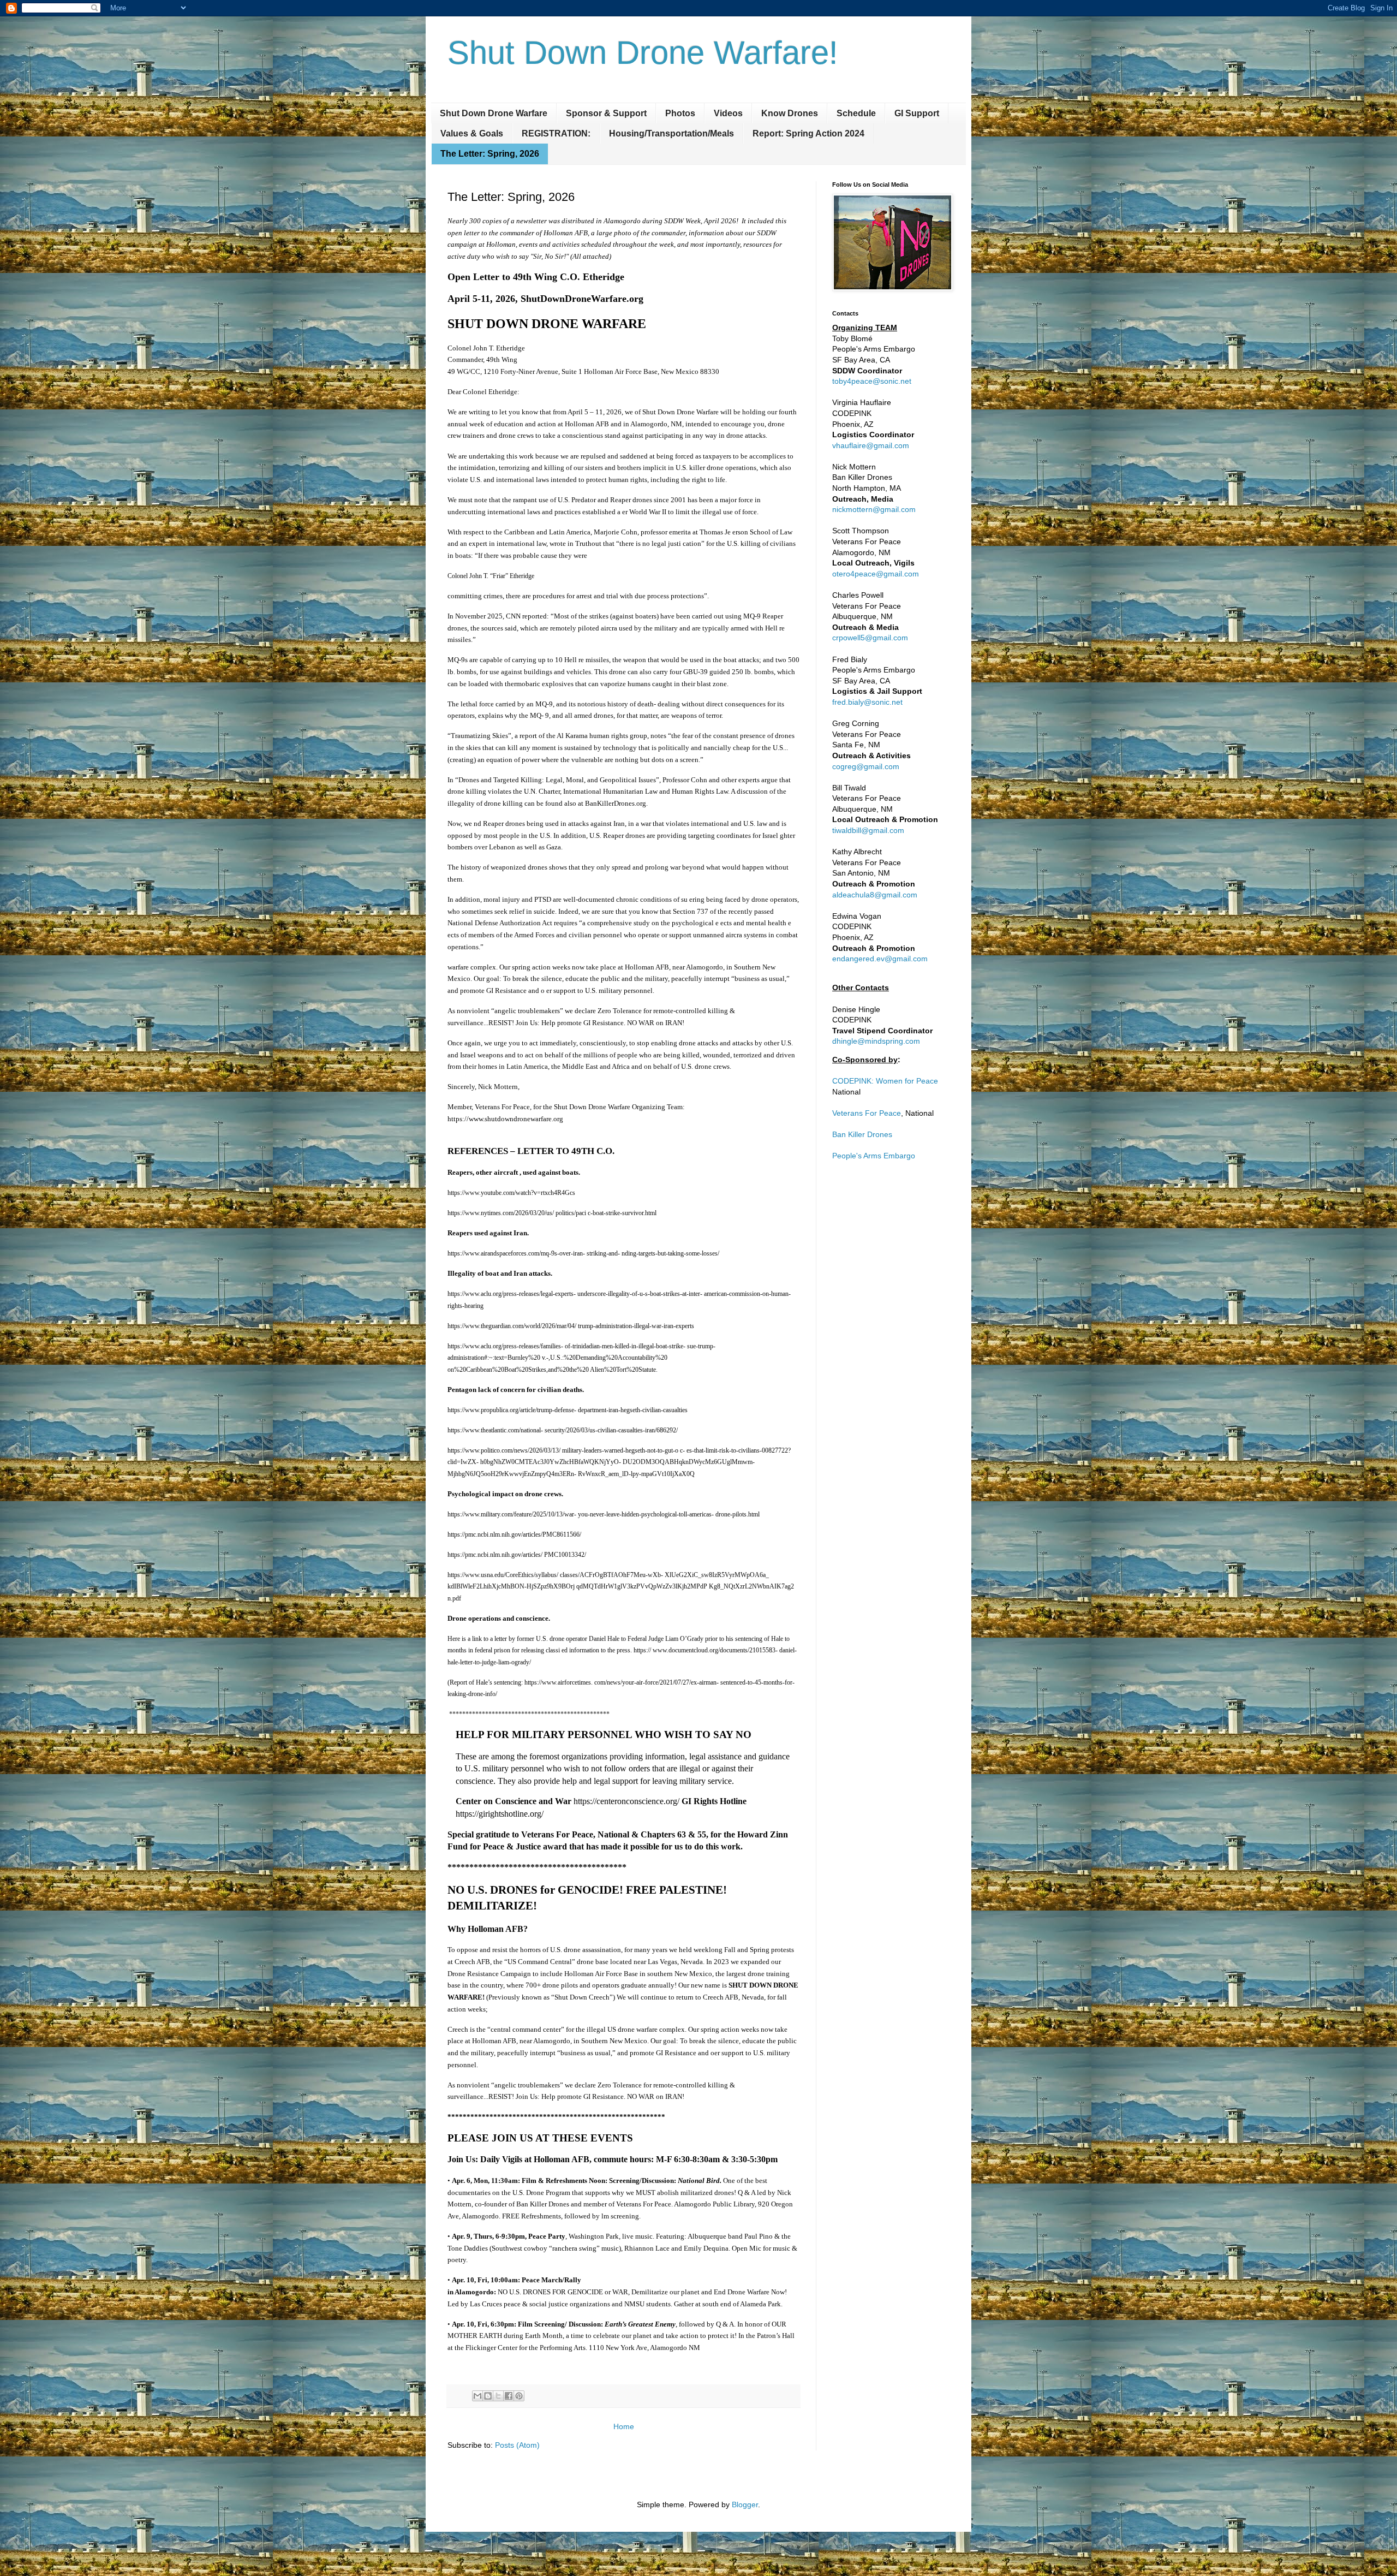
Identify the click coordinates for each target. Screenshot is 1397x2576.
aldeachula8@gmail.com (875, 895)
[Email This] (477, 2396)
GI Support (917, 113)
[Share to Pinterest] (519, 2396)
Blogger (745, 2504)
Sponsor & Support (606, 113)
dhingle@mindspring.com (876, 1041)
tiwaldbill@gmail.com (868, 830)
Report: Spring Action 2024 (808, 133)
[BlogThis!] (488, 2396)
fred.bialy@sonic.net (867, 702)
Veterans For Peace (867, 1113)
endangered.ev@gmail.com (880, 959)
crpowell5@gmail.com (870, 638)
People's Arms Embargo (874, 1156)
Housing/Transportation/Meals (671, 133)
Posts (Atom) (517, 2445)
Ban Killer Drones (862, 1134)
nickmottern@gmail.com (874, 509)
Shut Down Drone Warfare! (643, 53)
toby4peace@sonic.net (872, 381)
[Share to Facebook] (509, 2396)
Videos (728, 113)
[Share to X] (498, 2396)
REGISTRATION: (556, 133)
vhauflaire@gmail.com (871, 445)
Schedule (856, 113)
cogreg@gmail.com (866, 766)
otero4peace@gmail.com (876, 574)
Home (624, 2426)
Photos (680, 113)
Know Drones (790, 113)
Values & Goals (472, 133)
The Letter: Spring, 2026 (490, 154)
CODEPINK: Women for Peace (885, 1081)
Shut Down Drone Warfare (494, 113)
